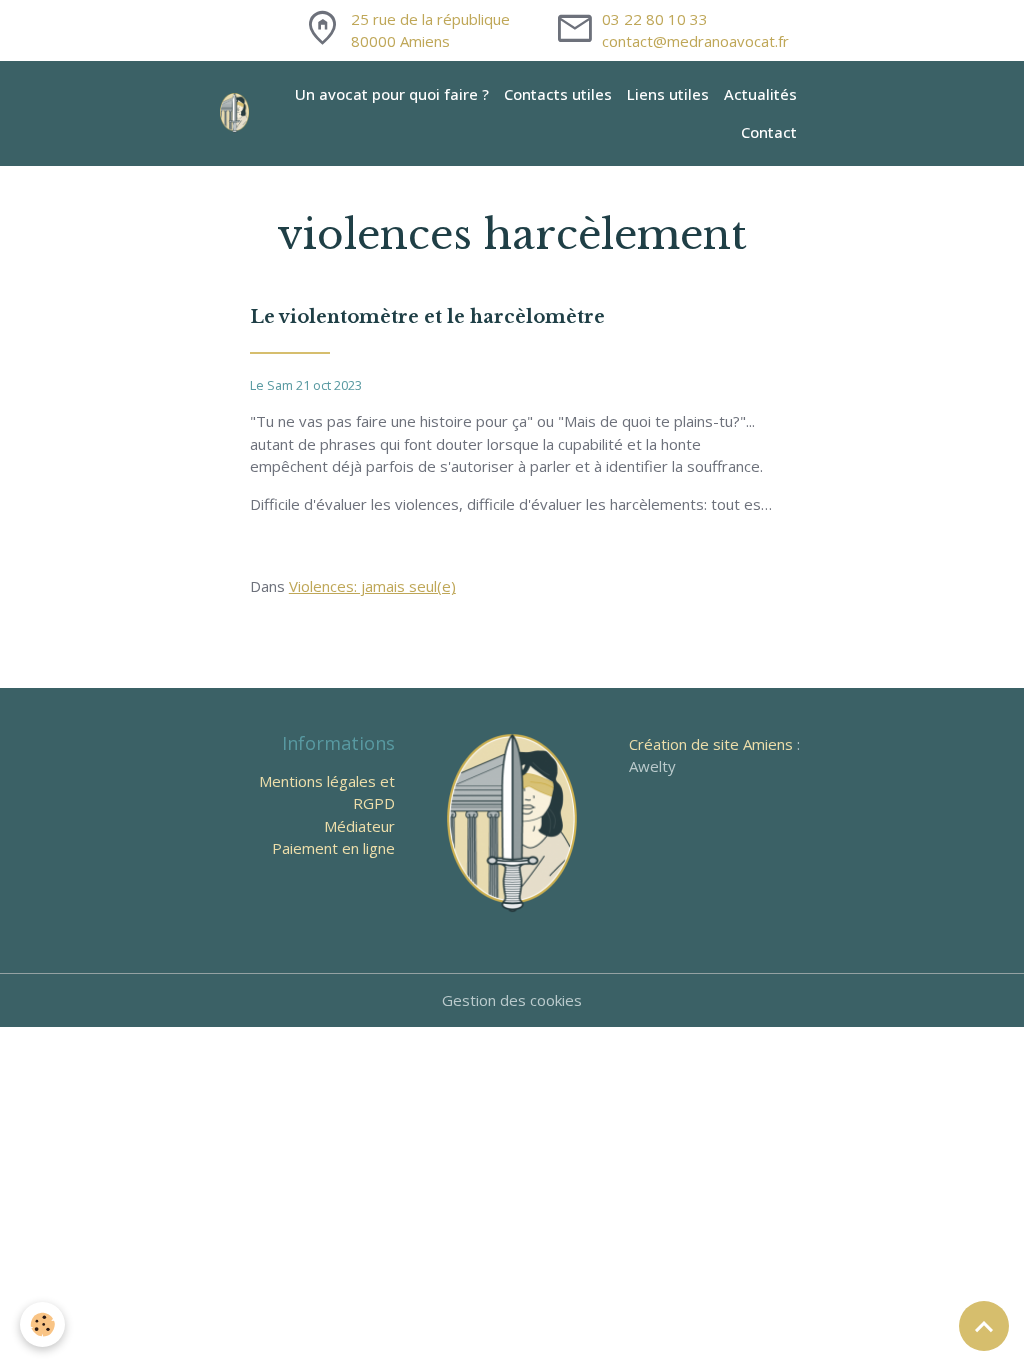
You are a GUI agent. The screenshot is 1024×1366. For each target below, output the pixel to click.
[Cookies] (42, 1324)
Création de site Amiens (711, 744)
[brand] (236, 113)
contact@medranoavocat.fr (695, 41)
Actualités (760, 94)
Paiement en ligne (333, 848)
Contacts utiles (558, 94)
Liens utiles (668, 94)
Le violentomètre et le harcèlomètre (427, 317)
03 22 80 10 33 (655, 19)
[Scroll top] (984, 1326)
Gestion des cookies (512, 1000)
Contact (769, 132)
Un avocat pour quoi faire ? (392, 94)
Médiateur (359, 826)
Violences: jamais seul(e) (372, 586)
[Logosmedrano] (512, 821)
